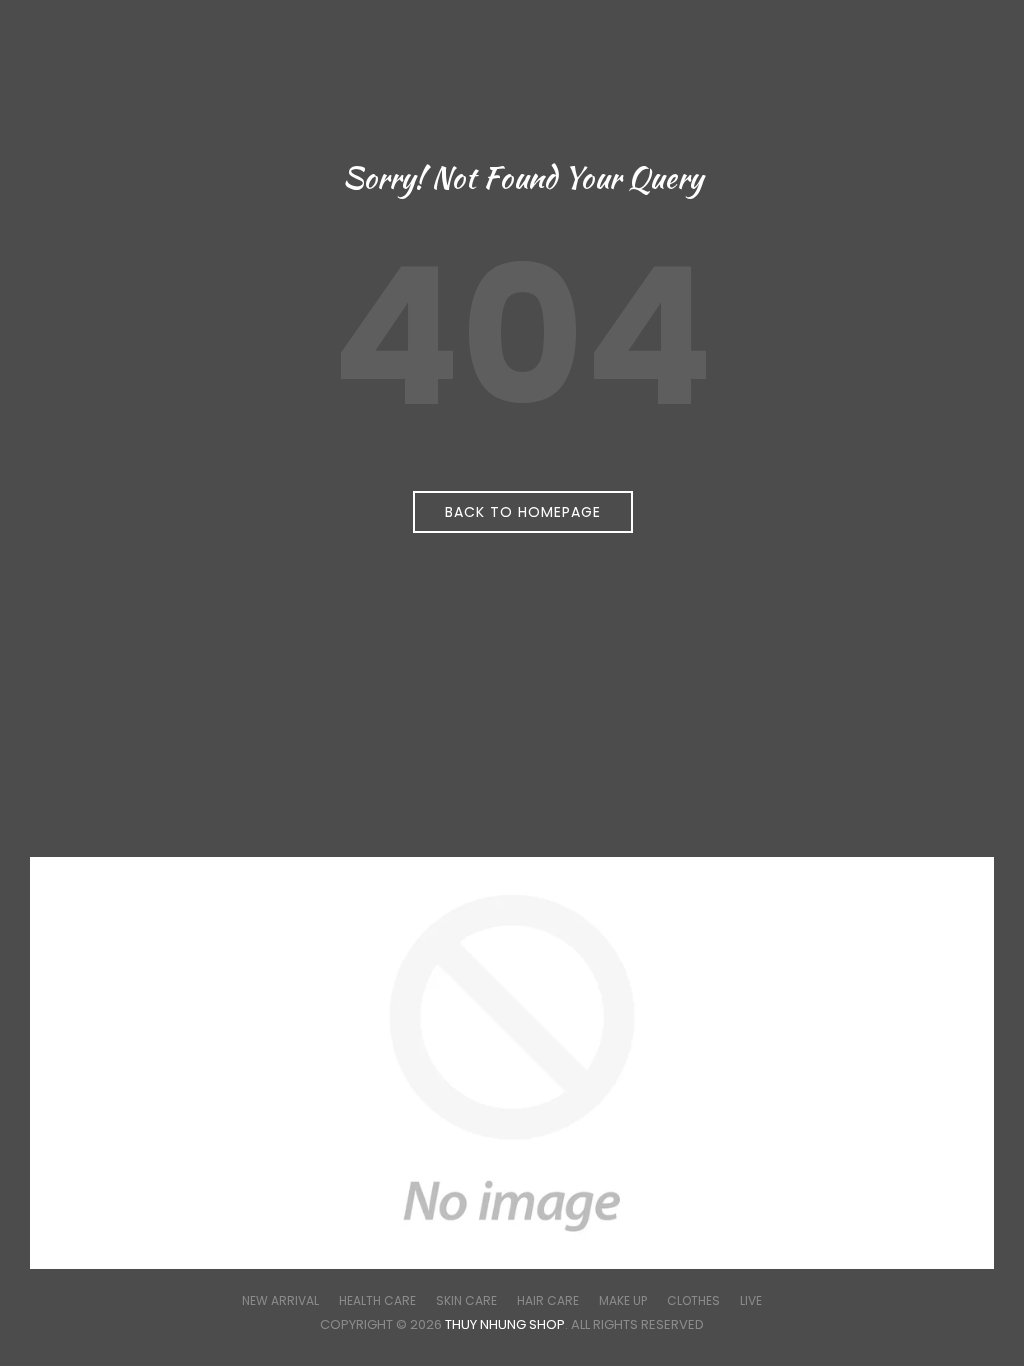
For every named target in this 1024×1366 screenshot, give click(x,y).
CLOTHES (693, 1300)
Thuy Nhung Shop (505, 1324)
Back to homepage (523, 512)
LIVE (751, 1300)
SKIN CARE (466, 1300)
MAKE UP (623, 1300)
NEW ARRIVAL (280, 1300)
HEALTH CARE (377, 1300)
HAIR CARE (548, 1300)
